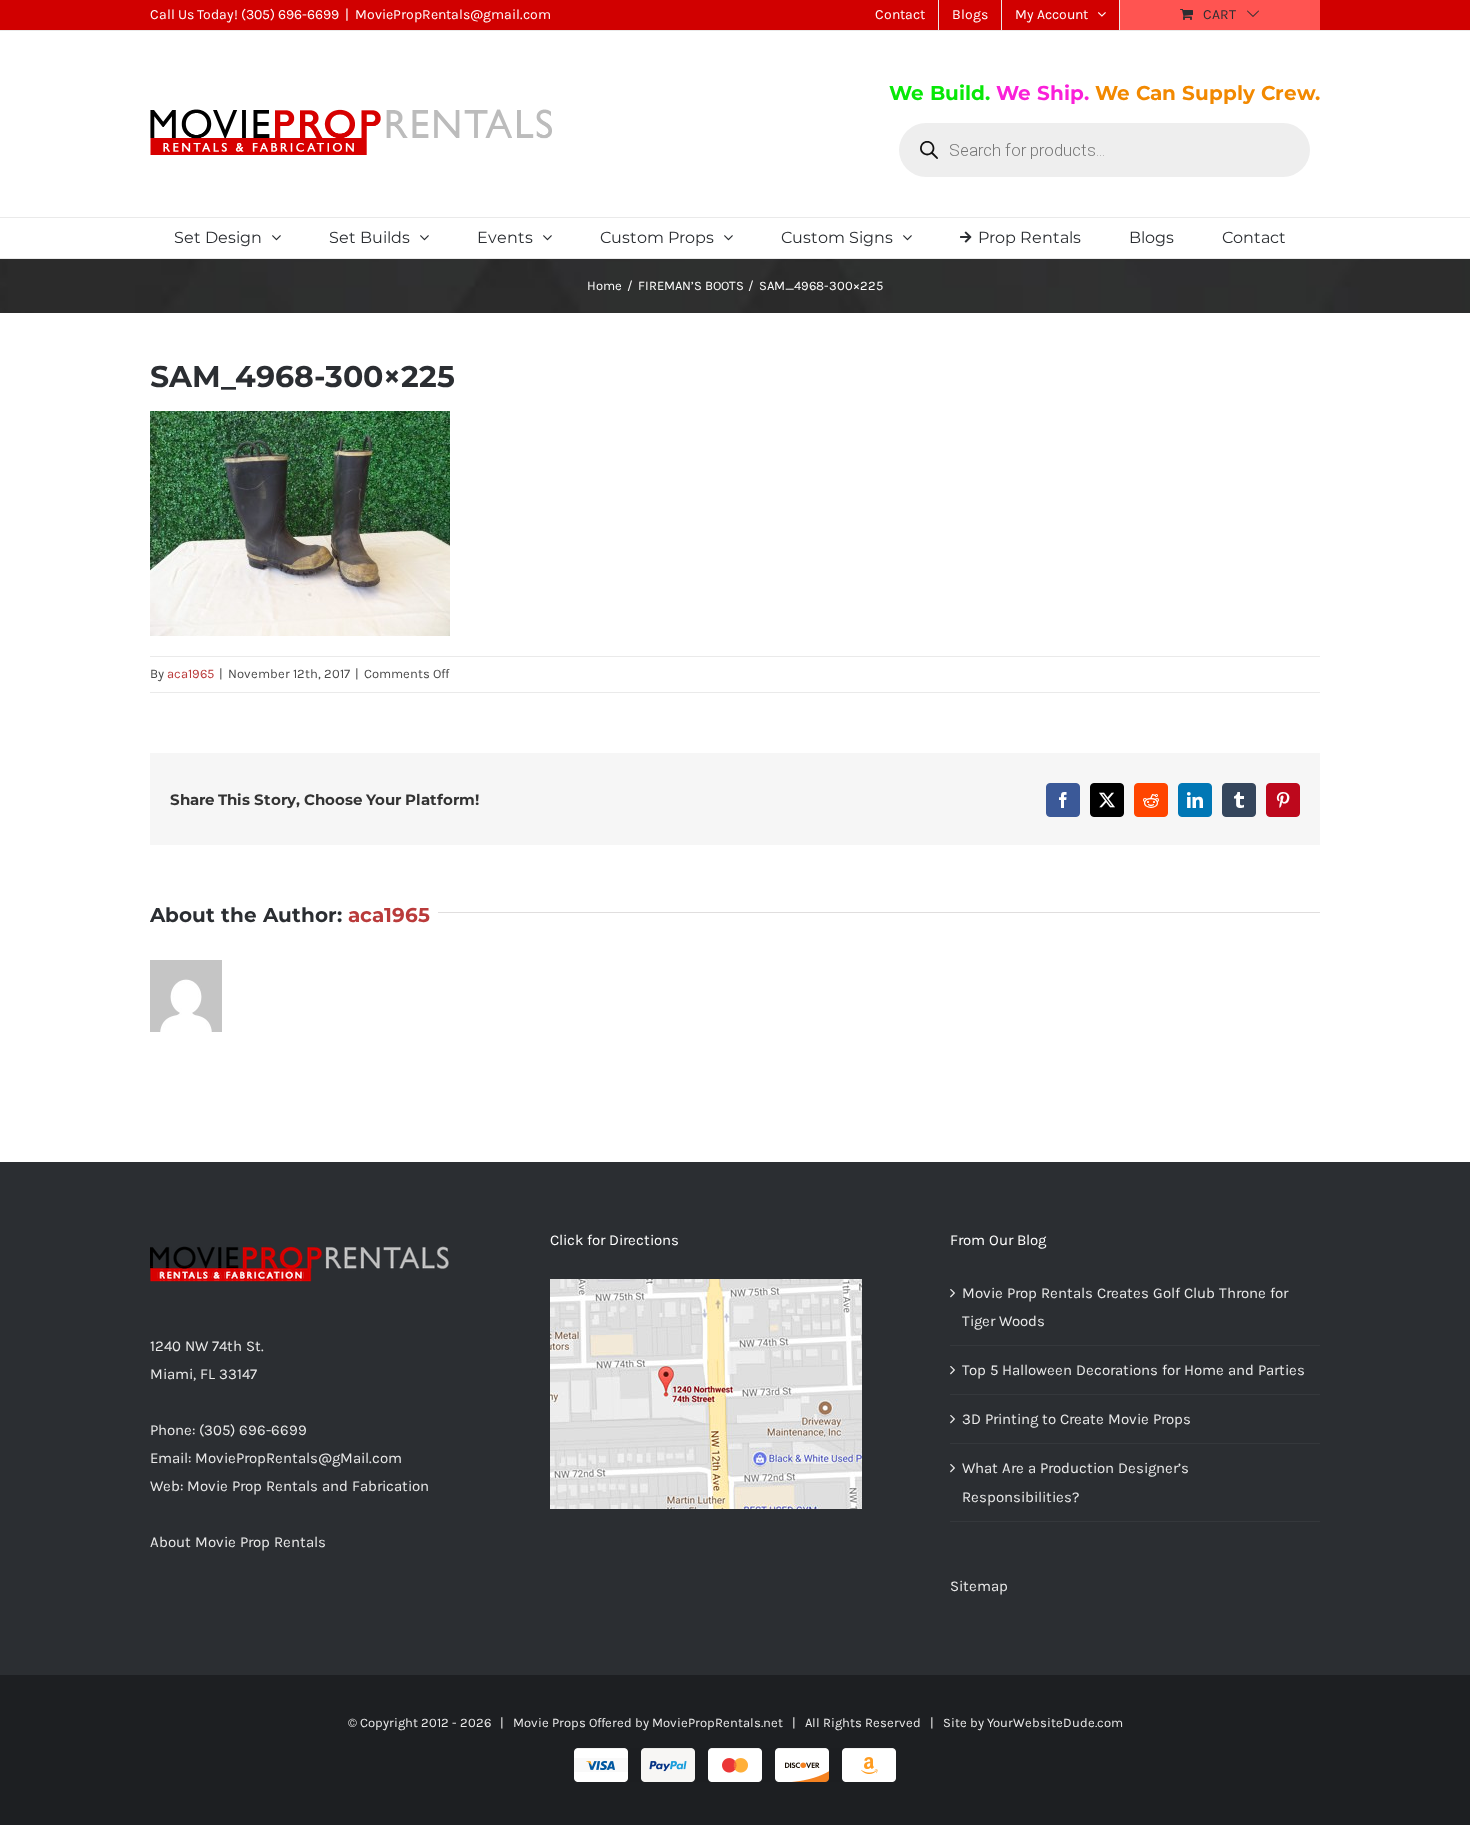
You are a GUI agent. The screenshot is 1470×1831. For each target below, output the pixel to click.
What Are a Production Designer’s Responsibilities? (1075, 1482)
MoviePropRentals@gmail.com (453, 14)
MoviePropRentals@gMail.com (298, 1458)
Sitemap (979, 1586)
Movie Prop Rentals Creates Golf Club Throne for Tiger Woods (1125, 1307)
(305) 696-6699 (290, 14)
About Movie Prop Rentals (238, 1542)
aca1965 (190, 673)
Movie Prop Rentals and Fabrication (308, 1486)
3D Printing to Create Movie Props (1076, 1419)
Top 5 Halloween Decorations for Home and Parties (1133, 1370)
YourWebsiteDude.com (1055, 1722)
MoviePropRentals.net (717, 1722)
